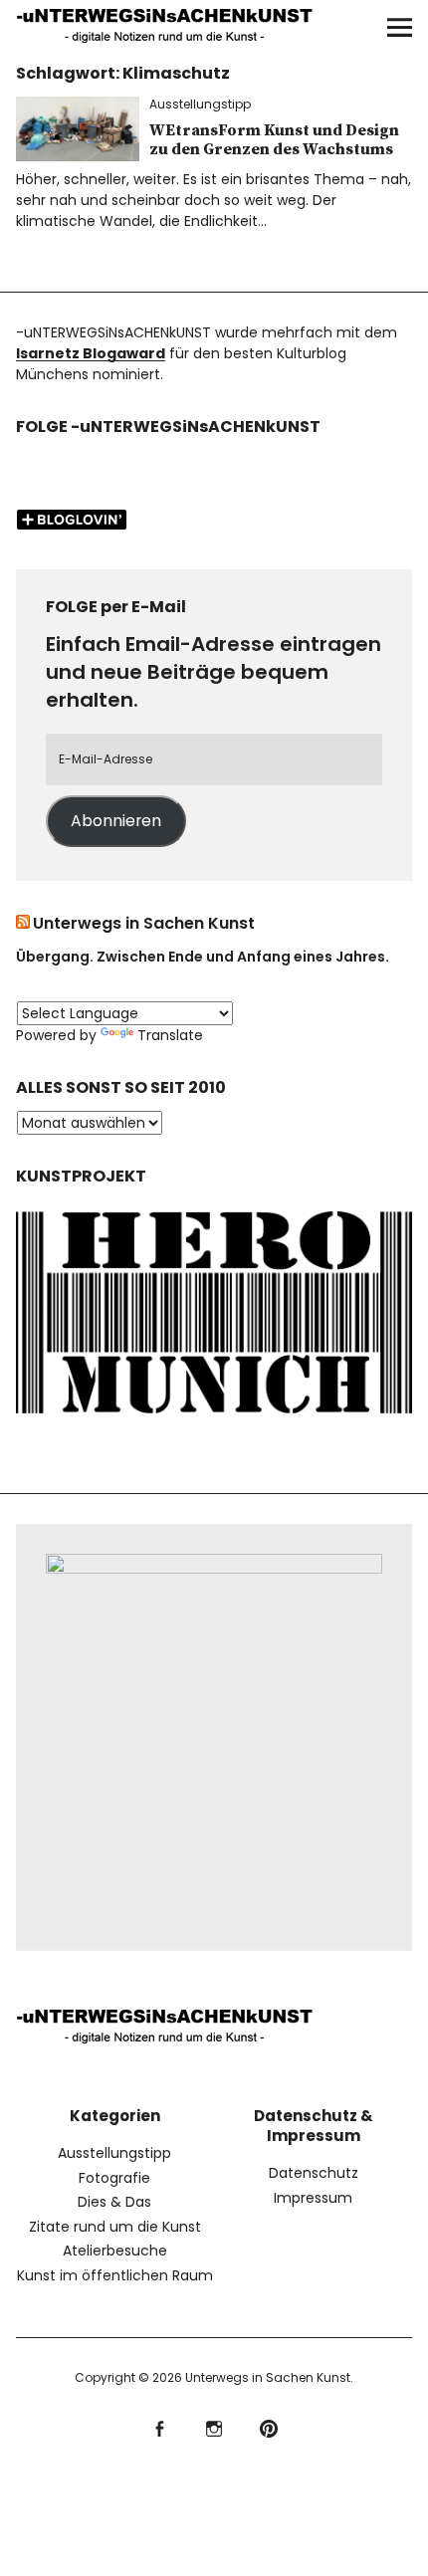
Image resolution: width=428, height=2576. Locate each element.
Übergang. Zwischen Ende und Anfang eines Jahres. (203, 957)
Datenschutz (314, 2173)
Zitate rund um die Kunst (115, 2227)
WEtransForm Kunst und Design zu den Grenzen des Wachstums (274, 140)
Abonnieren (116, 821)
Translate (170, 1035)
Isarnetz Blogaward (91, 353)
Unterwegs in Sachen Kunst (144, 923)
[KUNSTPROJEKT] (214, 1418)
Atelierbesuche (115, 2251)
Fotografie (114, 2178)
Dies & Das (114, 2202)
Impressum (313, 2198)
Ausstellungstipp (200, 104)
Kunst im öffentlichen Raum (115, 2275)
